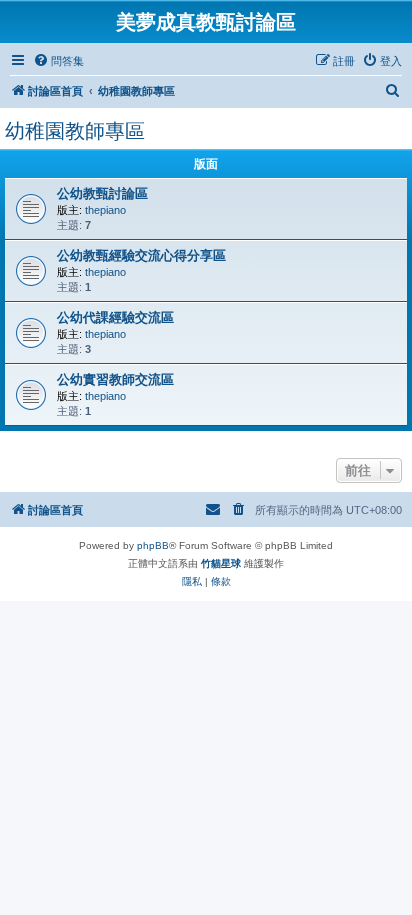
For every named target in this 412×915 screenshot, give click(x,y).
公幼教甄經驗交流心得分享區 (141, 255)
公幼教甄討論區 (102, 193)
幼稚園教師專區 (75, 131)
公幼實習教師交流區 (115, 379)
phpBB (153, 545)
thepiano (105, 210)
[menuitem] (58, 61)
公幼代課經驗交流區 (115, 317)
